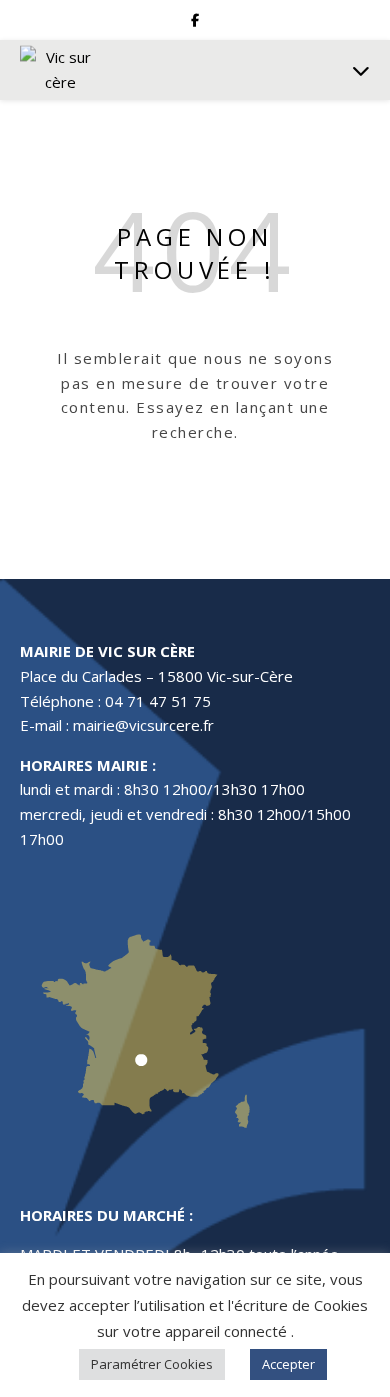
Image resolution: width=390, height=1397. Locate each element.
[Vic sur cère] (60, 69)
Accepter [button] (288, 1364)
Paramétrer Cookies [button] (152, 1364)
